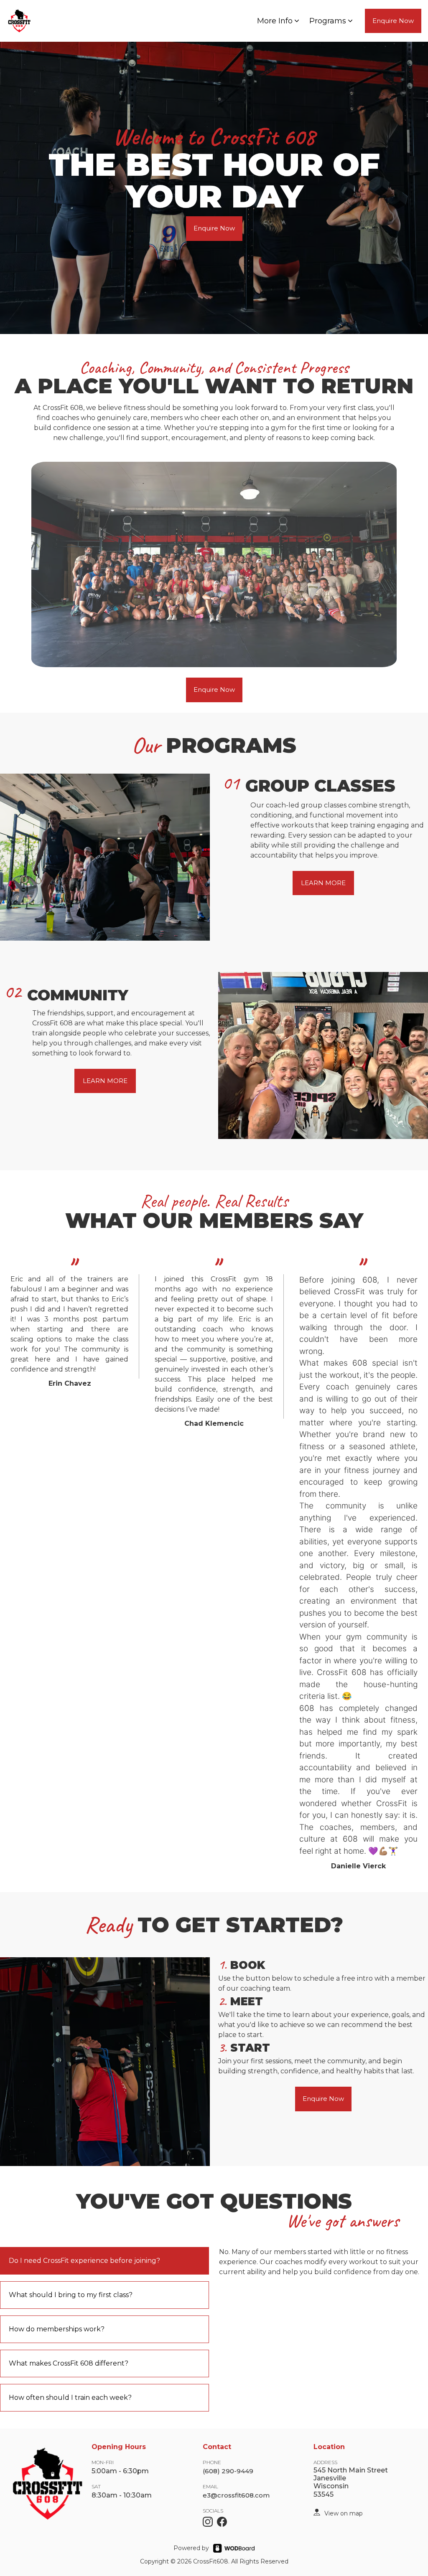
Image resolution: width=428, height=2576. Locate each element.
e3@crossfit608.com (236, 2495)
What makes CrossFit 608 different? (69, 2363)
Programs (328, 21)
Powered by (191, 2548)
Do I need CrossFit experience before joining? (84, 2261)
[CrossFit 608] (317, 2512)
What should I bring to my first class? (71, 2295)
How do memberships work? (57, 2329)
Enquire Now (393, 21)
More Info (275, 21)
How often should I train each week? (70, 2398)
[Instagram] (208, 2522)
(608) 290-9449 (228, 2471)
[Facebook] (222, 2522)
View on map (344, 2513)
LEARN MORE (323, 883)
